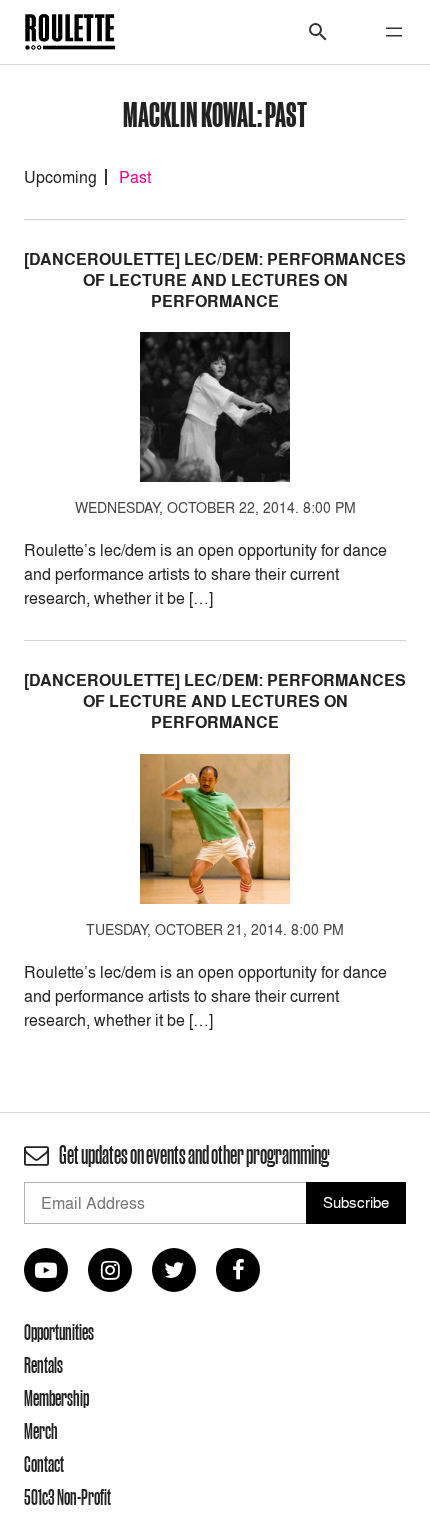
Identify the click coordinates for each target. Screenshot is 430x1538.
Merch (41, 1431)
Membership (56, 1398)
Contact (44, 1464)
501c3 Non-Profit (67, 1497)
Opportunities (59, 1332)
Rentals (43, 1365)
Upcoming (60, 177)
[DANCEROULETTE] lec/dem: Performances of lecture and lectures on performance (215, 280)
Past (135, 177)
